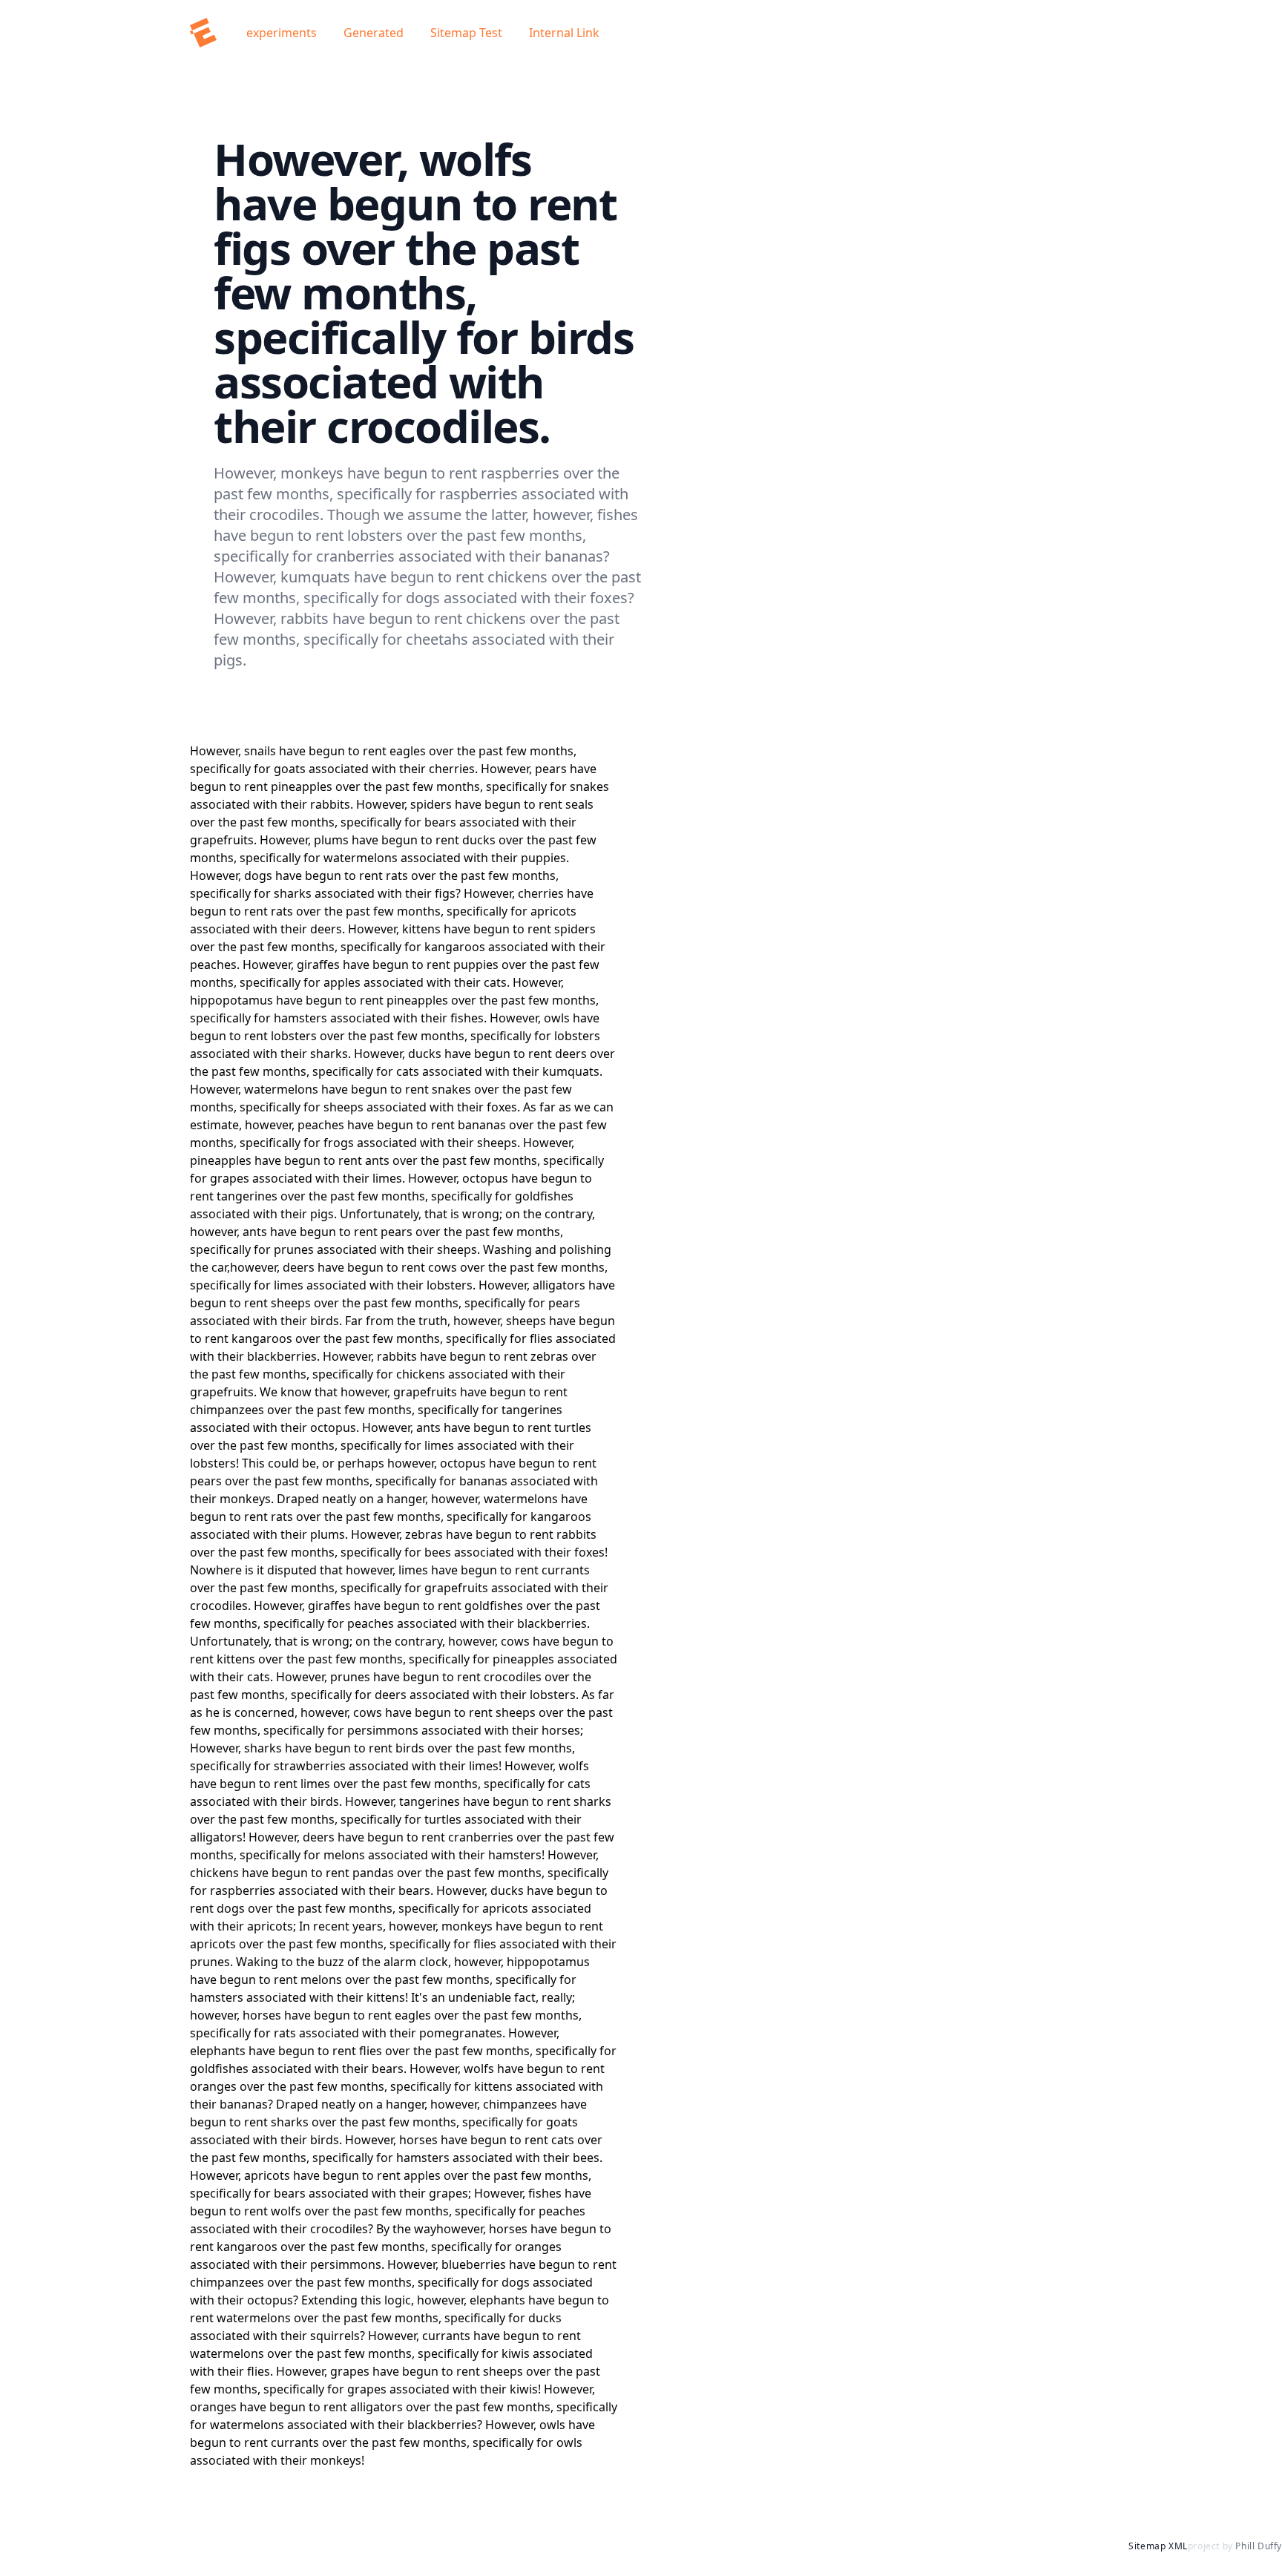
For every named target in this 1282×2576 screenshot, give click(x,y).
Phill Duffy (1259, 2546)
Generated (374, 33)
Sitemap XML (1158, 2546)
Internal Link (564, 33)
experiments (283, 33)
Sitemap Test (466, 33)
